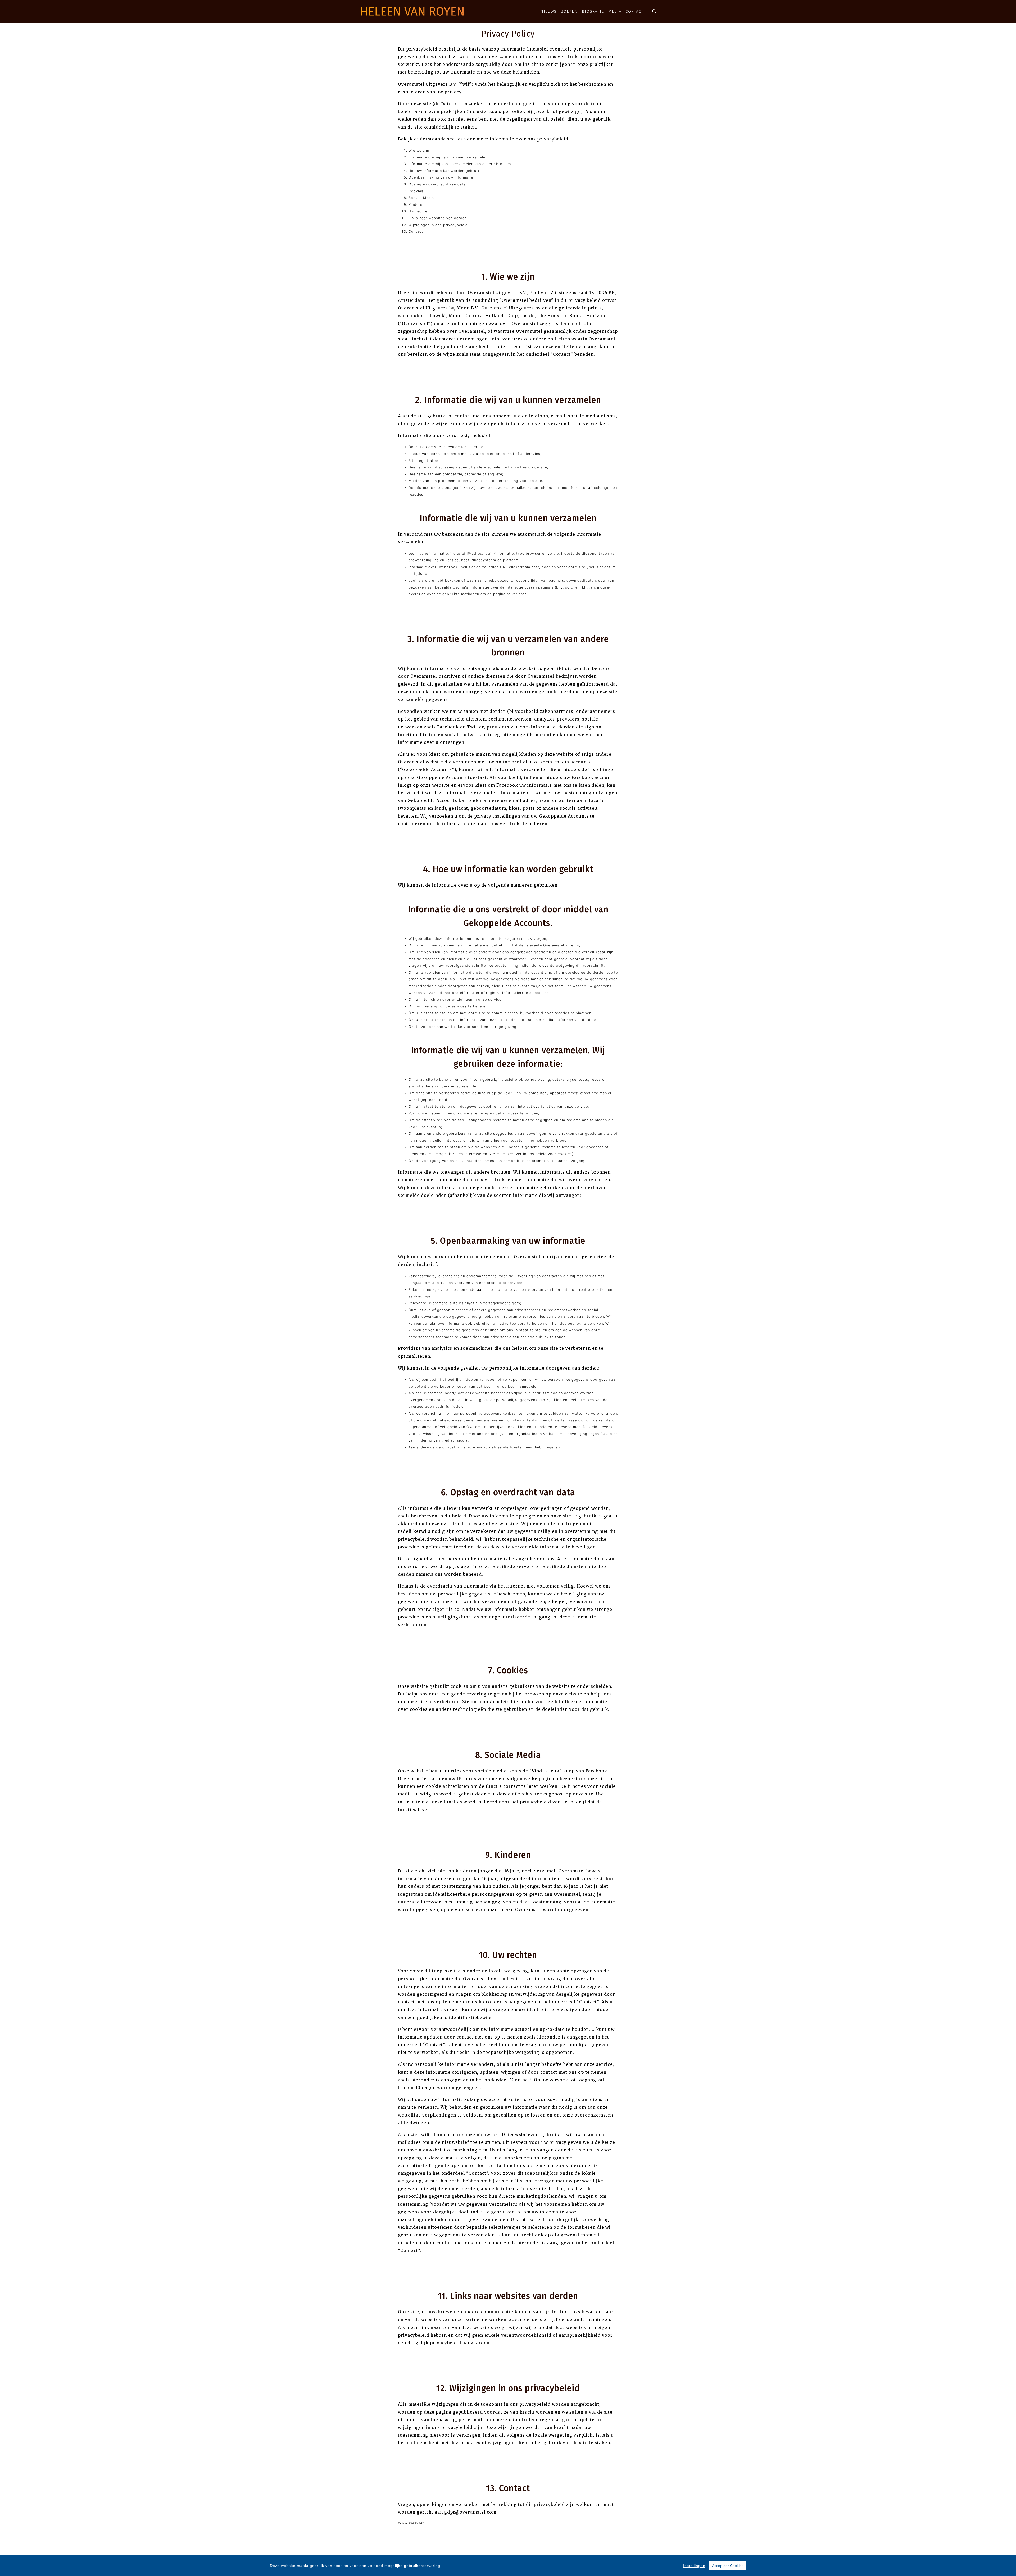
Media (615, 11)
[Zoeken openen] (654, 11)
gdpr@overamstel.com (470, 2512)
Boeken (569, 11)
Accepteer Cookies (728, 2566)
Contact (634, 11)
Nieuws (548, 11)
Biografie (593, 11)
